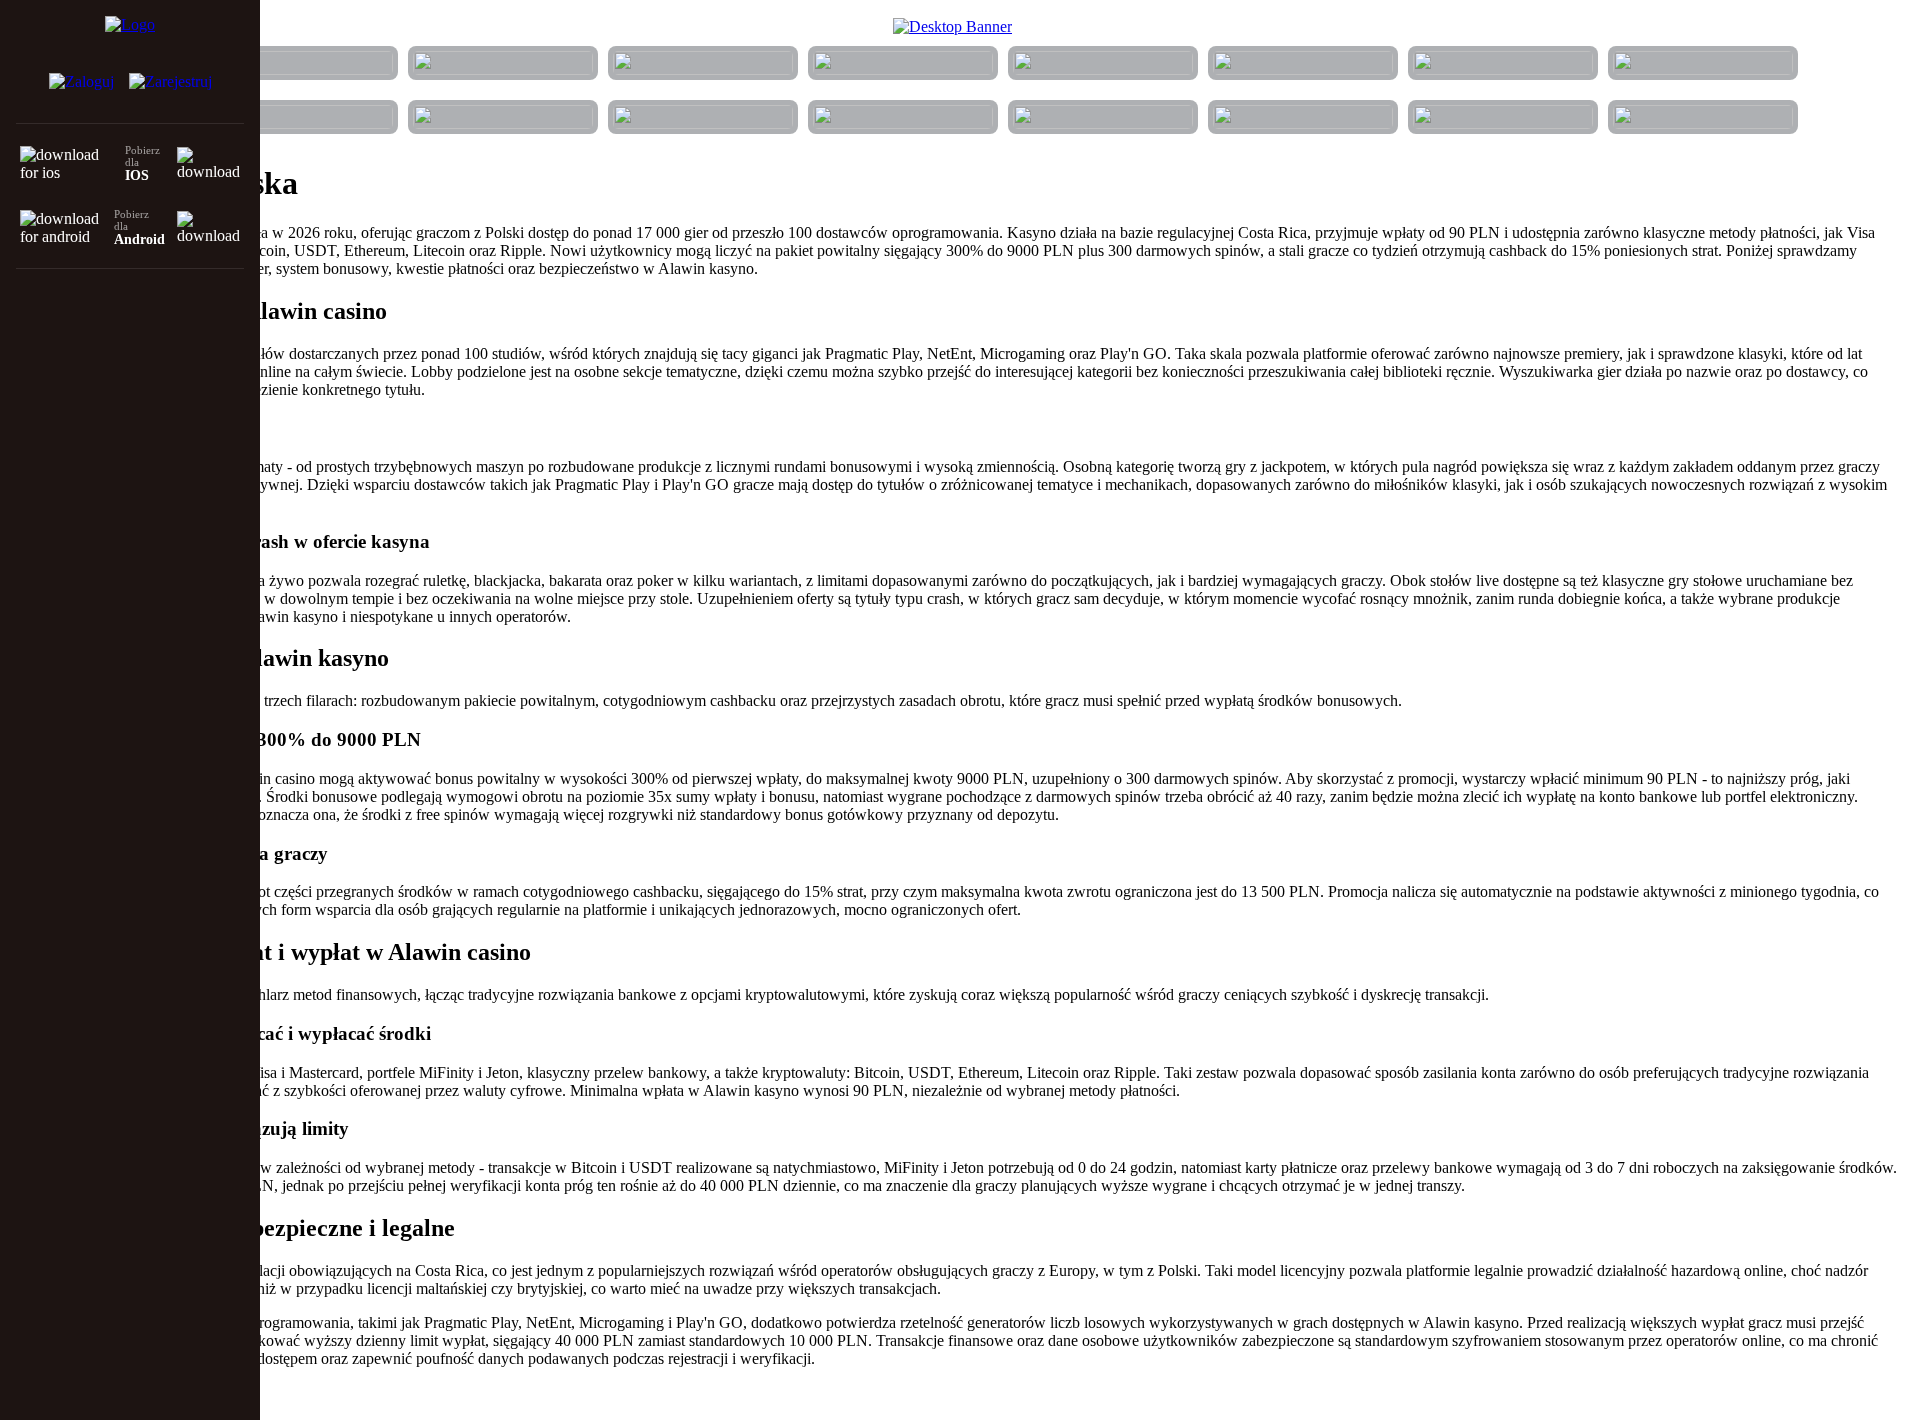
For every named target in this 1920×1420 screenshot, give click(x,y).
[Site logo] (130, 36)
